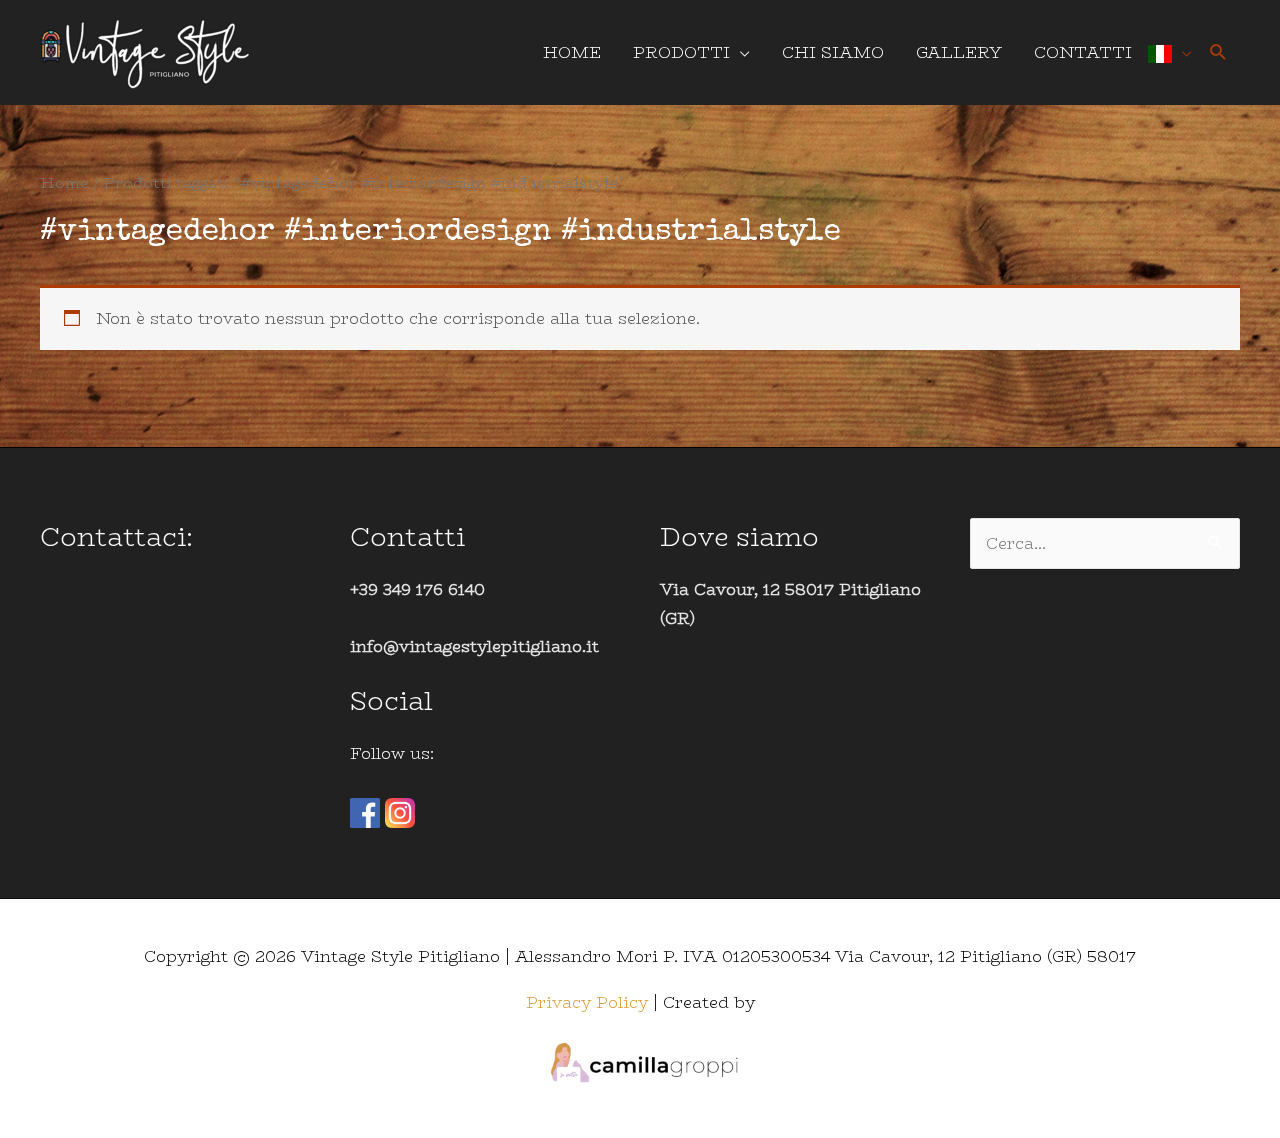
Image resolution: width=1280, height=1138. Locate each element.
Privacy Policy (587, 1002)
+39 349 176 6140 (417, 589)
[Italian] (1170, 53)
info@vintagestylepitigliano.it (474, 646)
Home (64, 182)
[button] (1218, 52)
